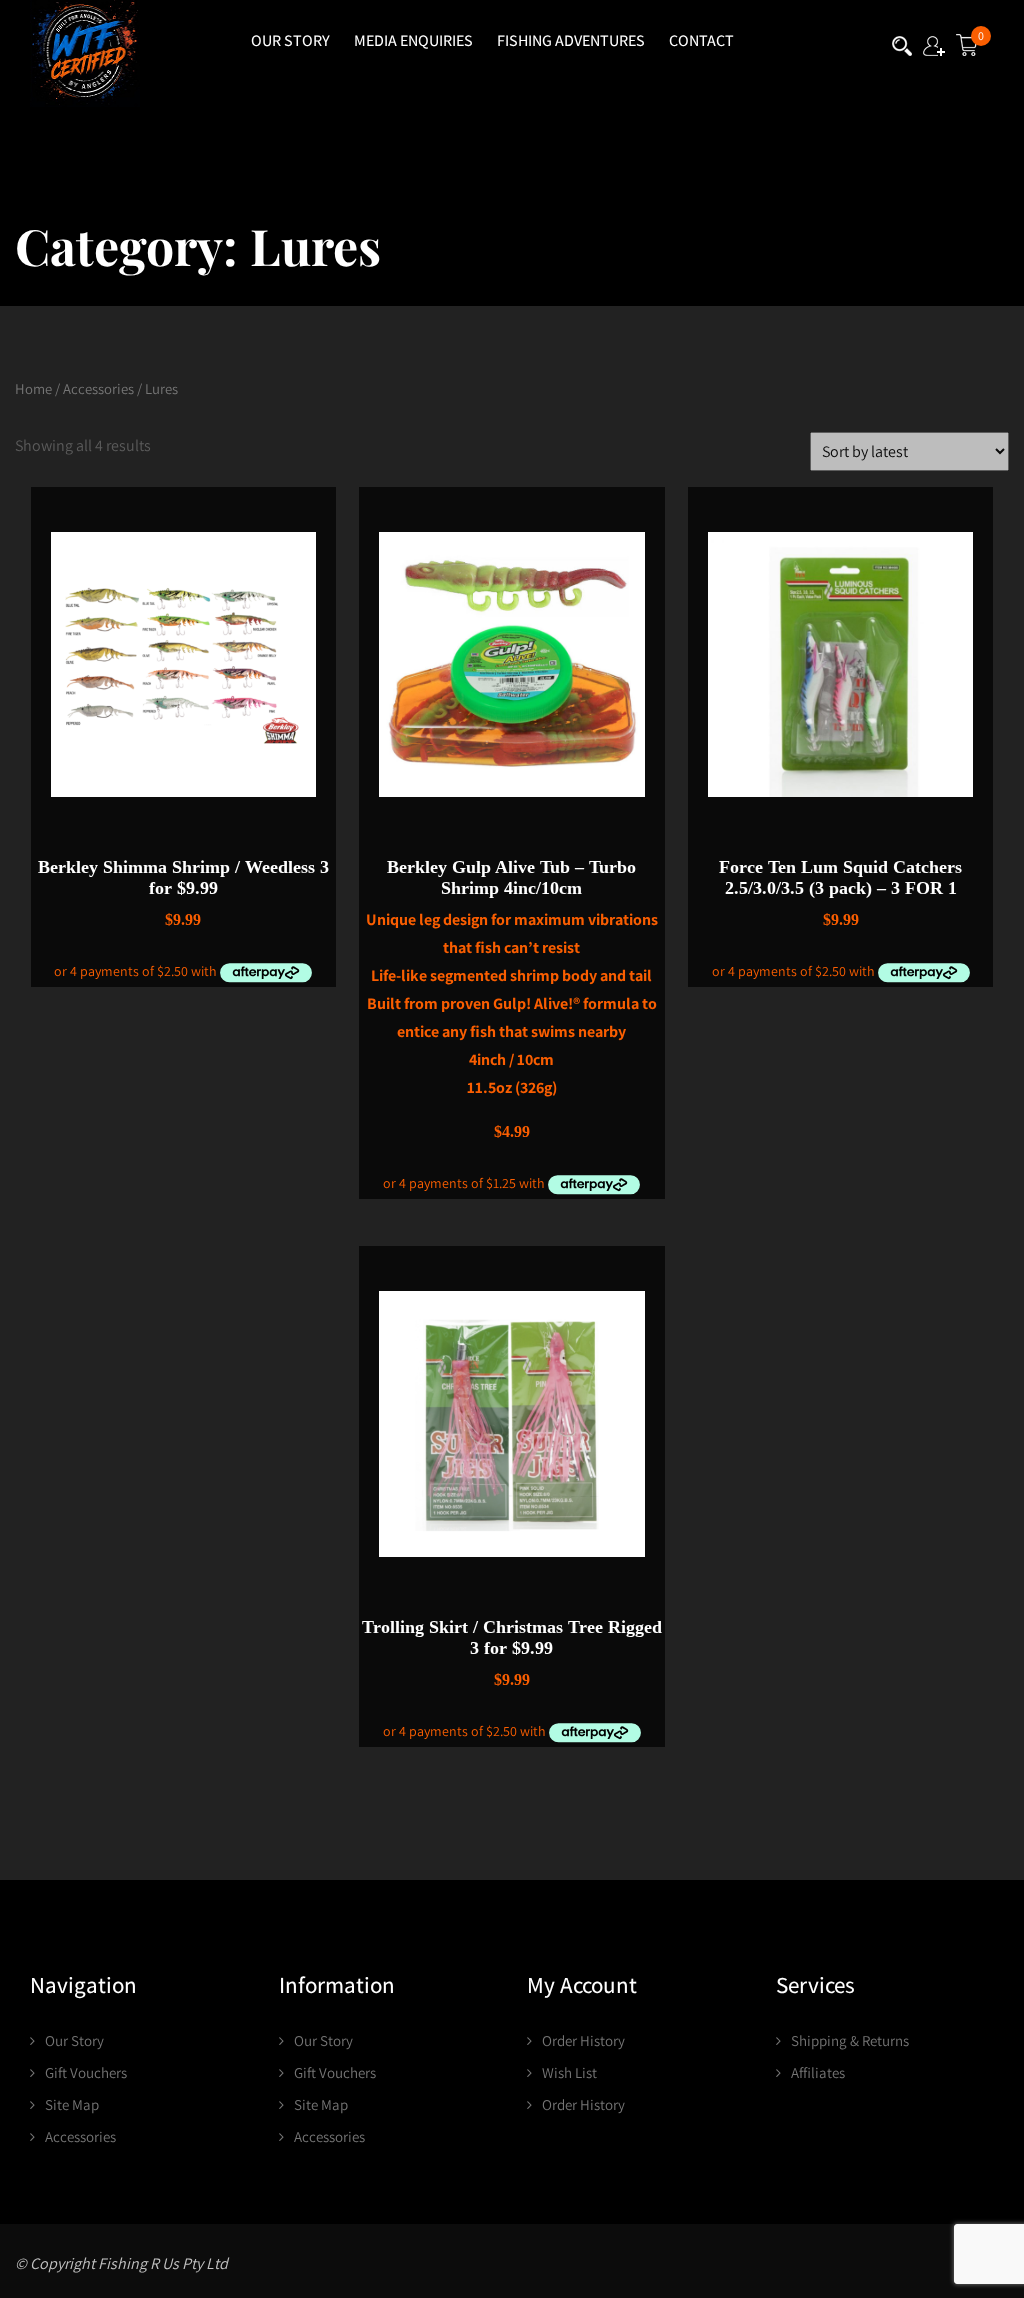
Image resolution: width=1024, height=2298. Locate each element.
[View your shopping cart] (966, 49)
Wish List (569, 2072)
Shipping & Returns (850, 2040)
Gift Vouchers (86, 2072)
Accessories (98, 388)
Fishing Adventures (571, 40)
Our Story (290, 40)
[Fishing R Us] (85, 53)
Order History (583, 2040)
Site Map (72, 2104)
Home (33, 388)
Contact (701, 40)
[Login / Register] (934, 49)
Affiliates (818, 2072)
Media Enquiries (413, 40)
